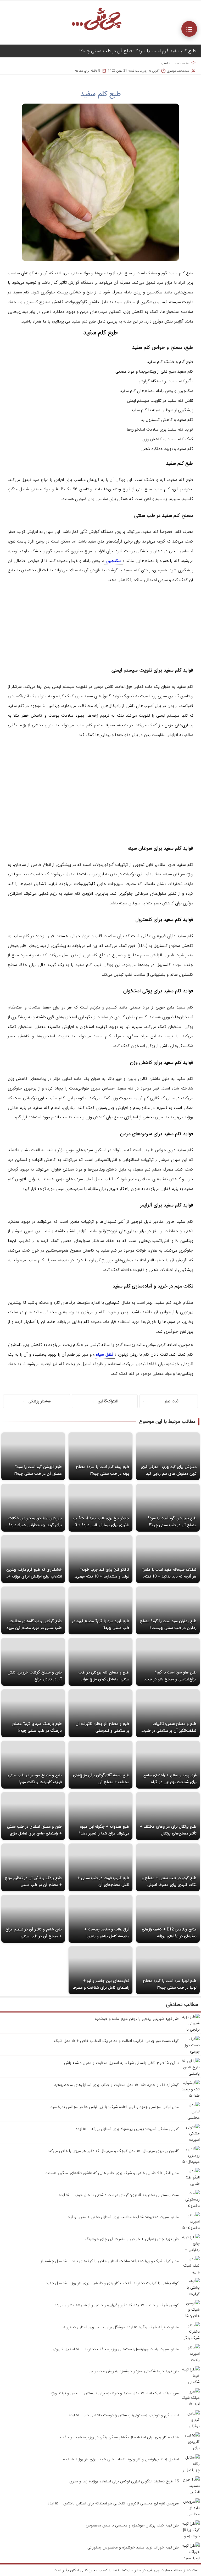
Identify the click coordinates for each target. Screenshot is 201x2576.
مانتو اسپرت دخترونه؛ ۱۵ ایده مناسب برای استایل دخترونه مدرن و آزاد (123, 2217)
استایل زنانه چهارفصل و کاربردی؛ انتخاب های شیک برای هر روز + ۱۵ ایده (121, 2459)
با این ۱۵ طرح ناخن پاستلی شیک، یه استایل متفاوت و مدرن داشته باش (121, 2063)
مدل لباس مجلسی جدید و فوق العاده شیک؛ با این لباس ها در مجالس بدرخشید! (114, 2107)
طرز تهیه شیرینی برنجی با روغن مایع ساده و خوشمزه (137, 2019)
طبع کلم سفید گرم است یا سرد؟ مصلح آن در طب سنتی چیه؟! (138, 51)
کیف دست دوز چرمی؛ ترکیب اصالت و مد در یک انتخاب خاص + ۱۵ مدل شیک (116, 2041)
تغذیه (164, 63)
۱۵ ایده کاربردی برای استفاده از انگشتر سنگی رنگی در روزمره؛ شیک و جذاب (119, 2437)
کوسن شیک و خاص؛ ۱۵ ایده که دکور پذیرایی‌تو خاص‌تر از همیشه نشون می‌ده (117, 2305)
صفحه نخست (180, 63)
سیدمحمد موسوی (178, 71)
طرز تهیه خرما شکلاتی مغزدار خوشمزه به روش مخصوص (134, 2371)
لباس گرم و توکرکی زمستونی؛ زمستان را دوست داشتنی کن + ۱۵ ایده (124, 2415)
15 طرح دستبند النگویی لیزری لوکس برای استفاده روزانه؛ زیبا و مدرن (124, 2481)
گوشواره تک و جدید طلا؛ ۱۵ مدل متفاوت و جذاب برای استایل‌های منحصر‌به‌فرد (116, 2085)
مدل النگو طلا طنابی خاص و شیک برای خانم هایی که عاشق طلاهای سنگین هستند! (112, 2173)
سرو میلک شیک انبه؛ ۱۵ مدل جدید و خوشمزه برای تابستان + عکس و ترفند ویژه (115, 2393)
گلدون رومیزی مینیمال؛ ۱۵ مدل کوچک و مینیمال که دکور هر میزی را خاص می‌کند (113, 2151)
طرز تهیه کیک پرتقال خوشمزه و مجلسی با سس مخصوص (132, 2525)
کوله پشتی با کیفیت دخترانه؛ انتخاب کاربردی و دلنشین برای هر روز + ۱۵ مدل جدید (112, 2283)
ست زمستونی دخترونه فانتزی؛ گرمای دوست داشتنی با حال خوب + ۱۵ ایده (119, 2195)
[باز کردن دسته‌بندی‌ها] (189, 29)
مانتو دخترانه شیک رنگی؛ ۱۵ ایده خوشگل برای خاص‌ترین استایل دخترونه (121, 2327)
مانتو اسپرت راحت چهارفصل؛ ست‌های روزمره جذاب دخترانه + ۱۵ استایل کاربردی (115, 2349)
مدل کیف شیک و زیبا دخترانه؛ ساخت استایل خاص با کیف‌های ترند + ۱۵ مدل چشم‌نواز (110, 2261)
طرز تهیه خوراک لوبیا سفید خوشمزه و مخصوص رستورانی (133, 2547)
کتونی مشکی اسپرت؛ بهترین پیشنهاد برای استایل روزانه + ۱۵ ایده (127, 2129)
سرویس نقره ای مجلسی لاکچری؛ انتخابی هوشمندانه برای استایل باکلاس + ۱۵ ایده (113, 2503)
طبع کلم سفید (101, 94)
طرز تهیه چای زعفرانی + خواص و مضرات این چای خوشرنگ (132, 2239)
